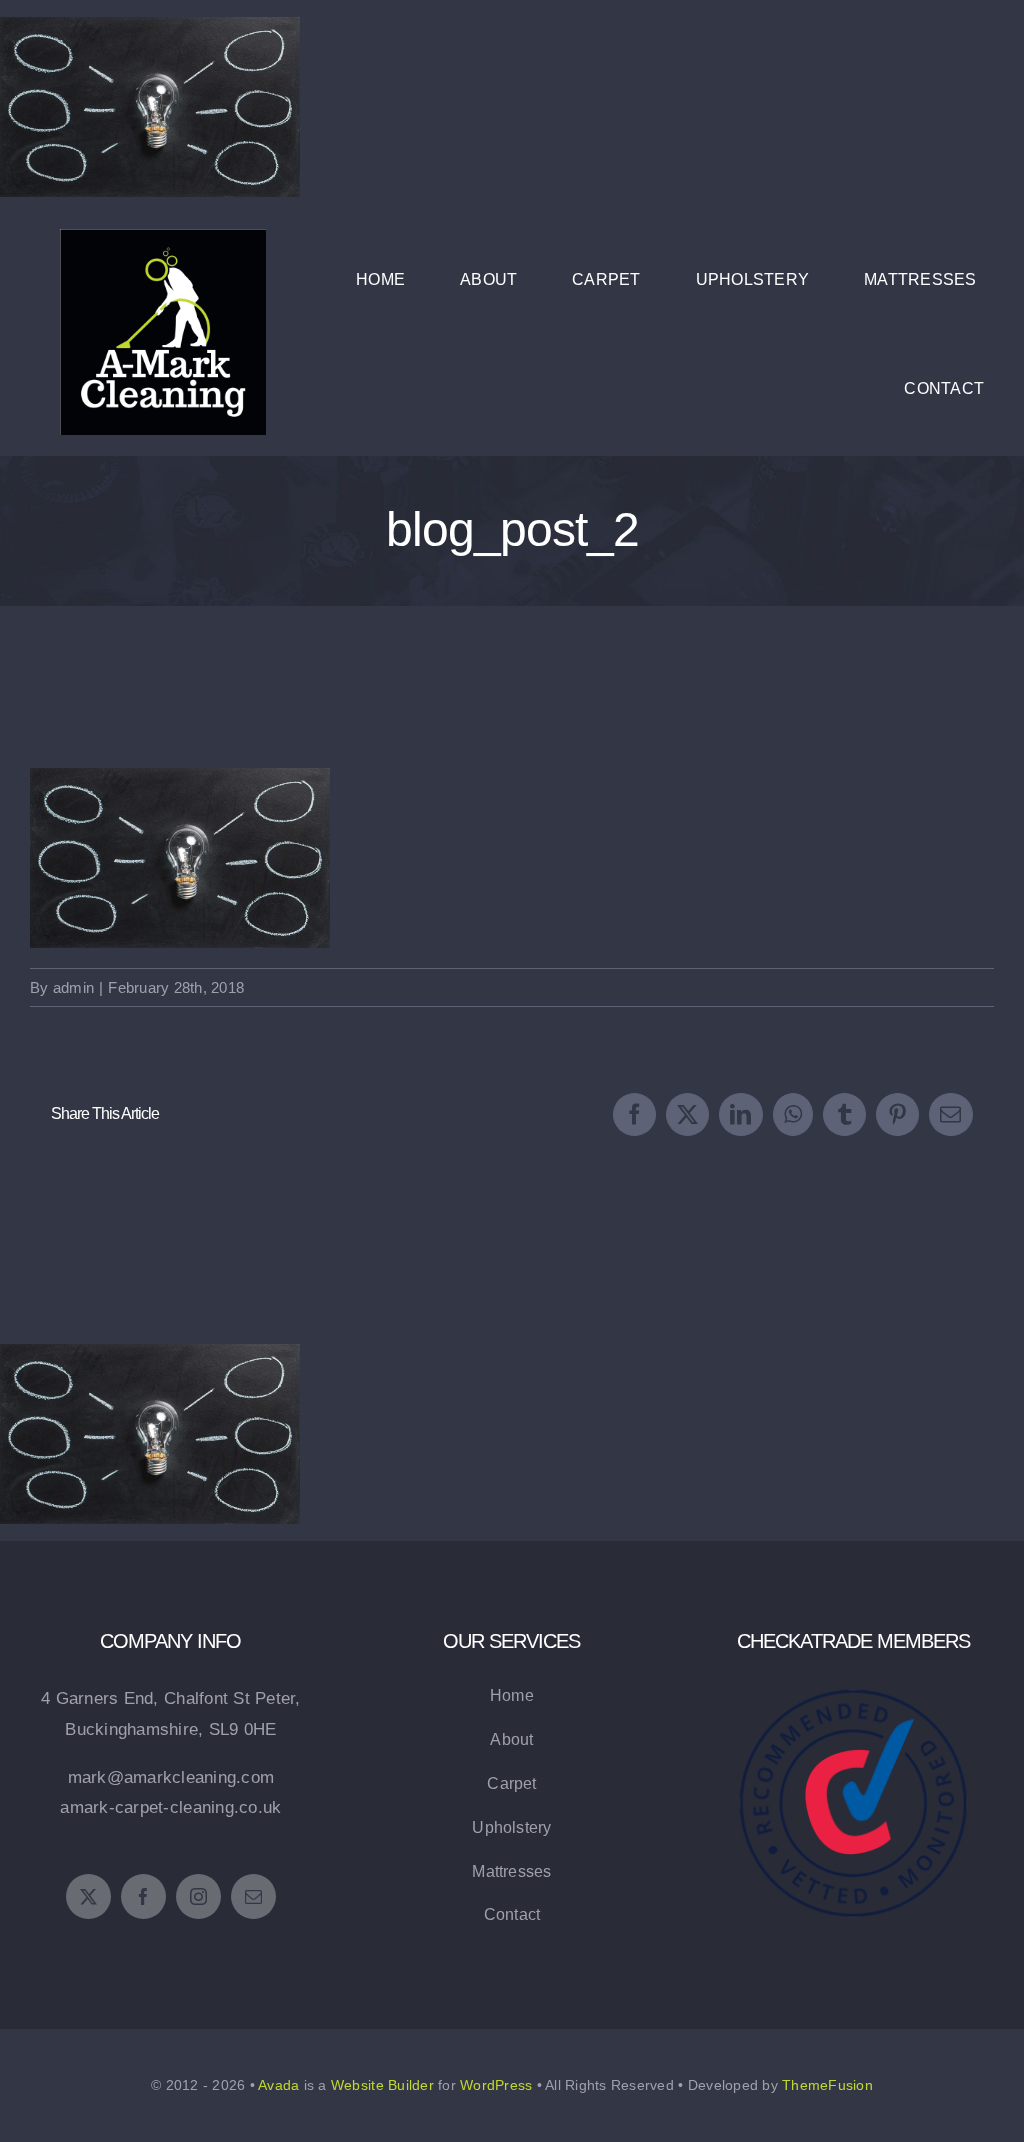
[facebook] (143, 1896)
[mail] (253, 1896)
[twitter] (88, 1896)
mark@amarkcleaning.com (171, 1777)
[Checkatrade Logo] (853, 1660)
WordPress (496, 2085)
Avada (278, 2085)
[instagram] (198, 1896)
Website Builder (382, 2085)
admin (73, 987)
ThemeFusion (827, 2085)
